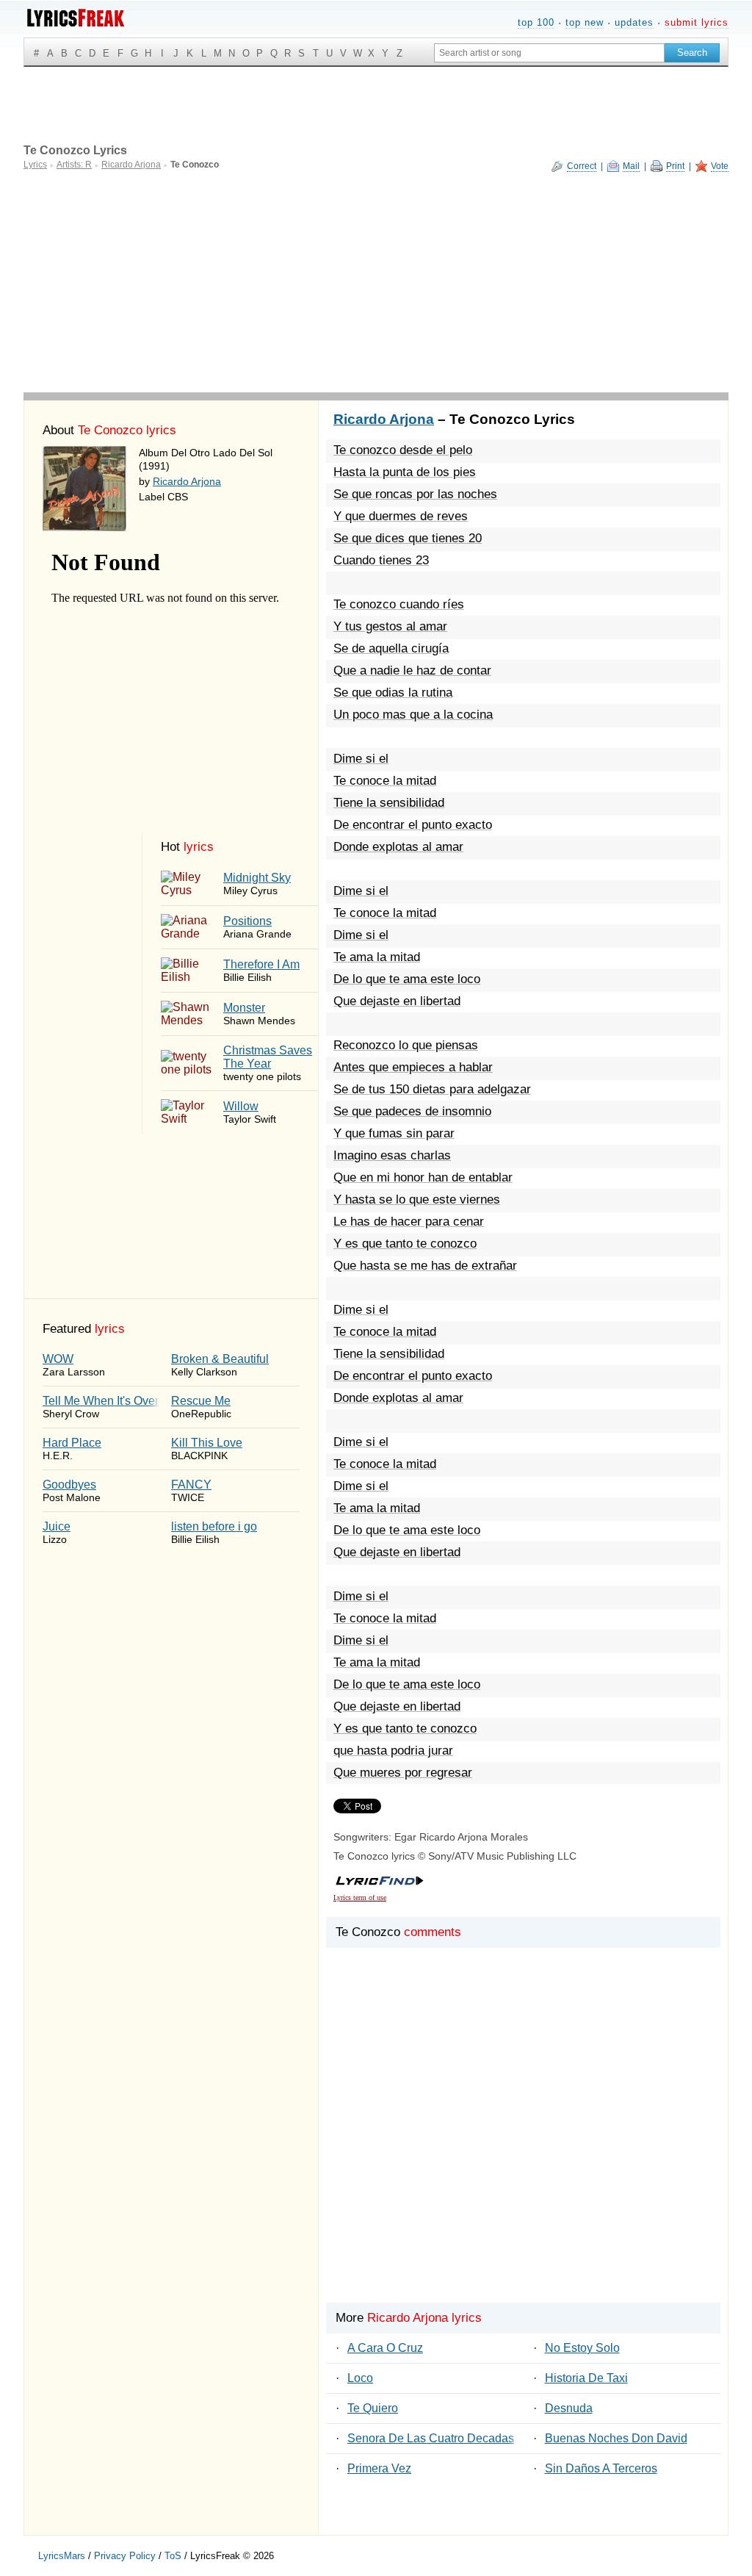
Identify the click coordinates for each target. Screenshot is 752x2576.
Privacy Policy (125, 2556)
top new (585, 22)
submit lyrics (697, 22)
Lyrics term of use (360, 1897)
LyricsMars (62, 2556)
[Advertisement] (376, 282)
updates (634, 22)
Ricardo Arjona (187, 481)
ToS (173, 2556)
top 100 (536, 22)
